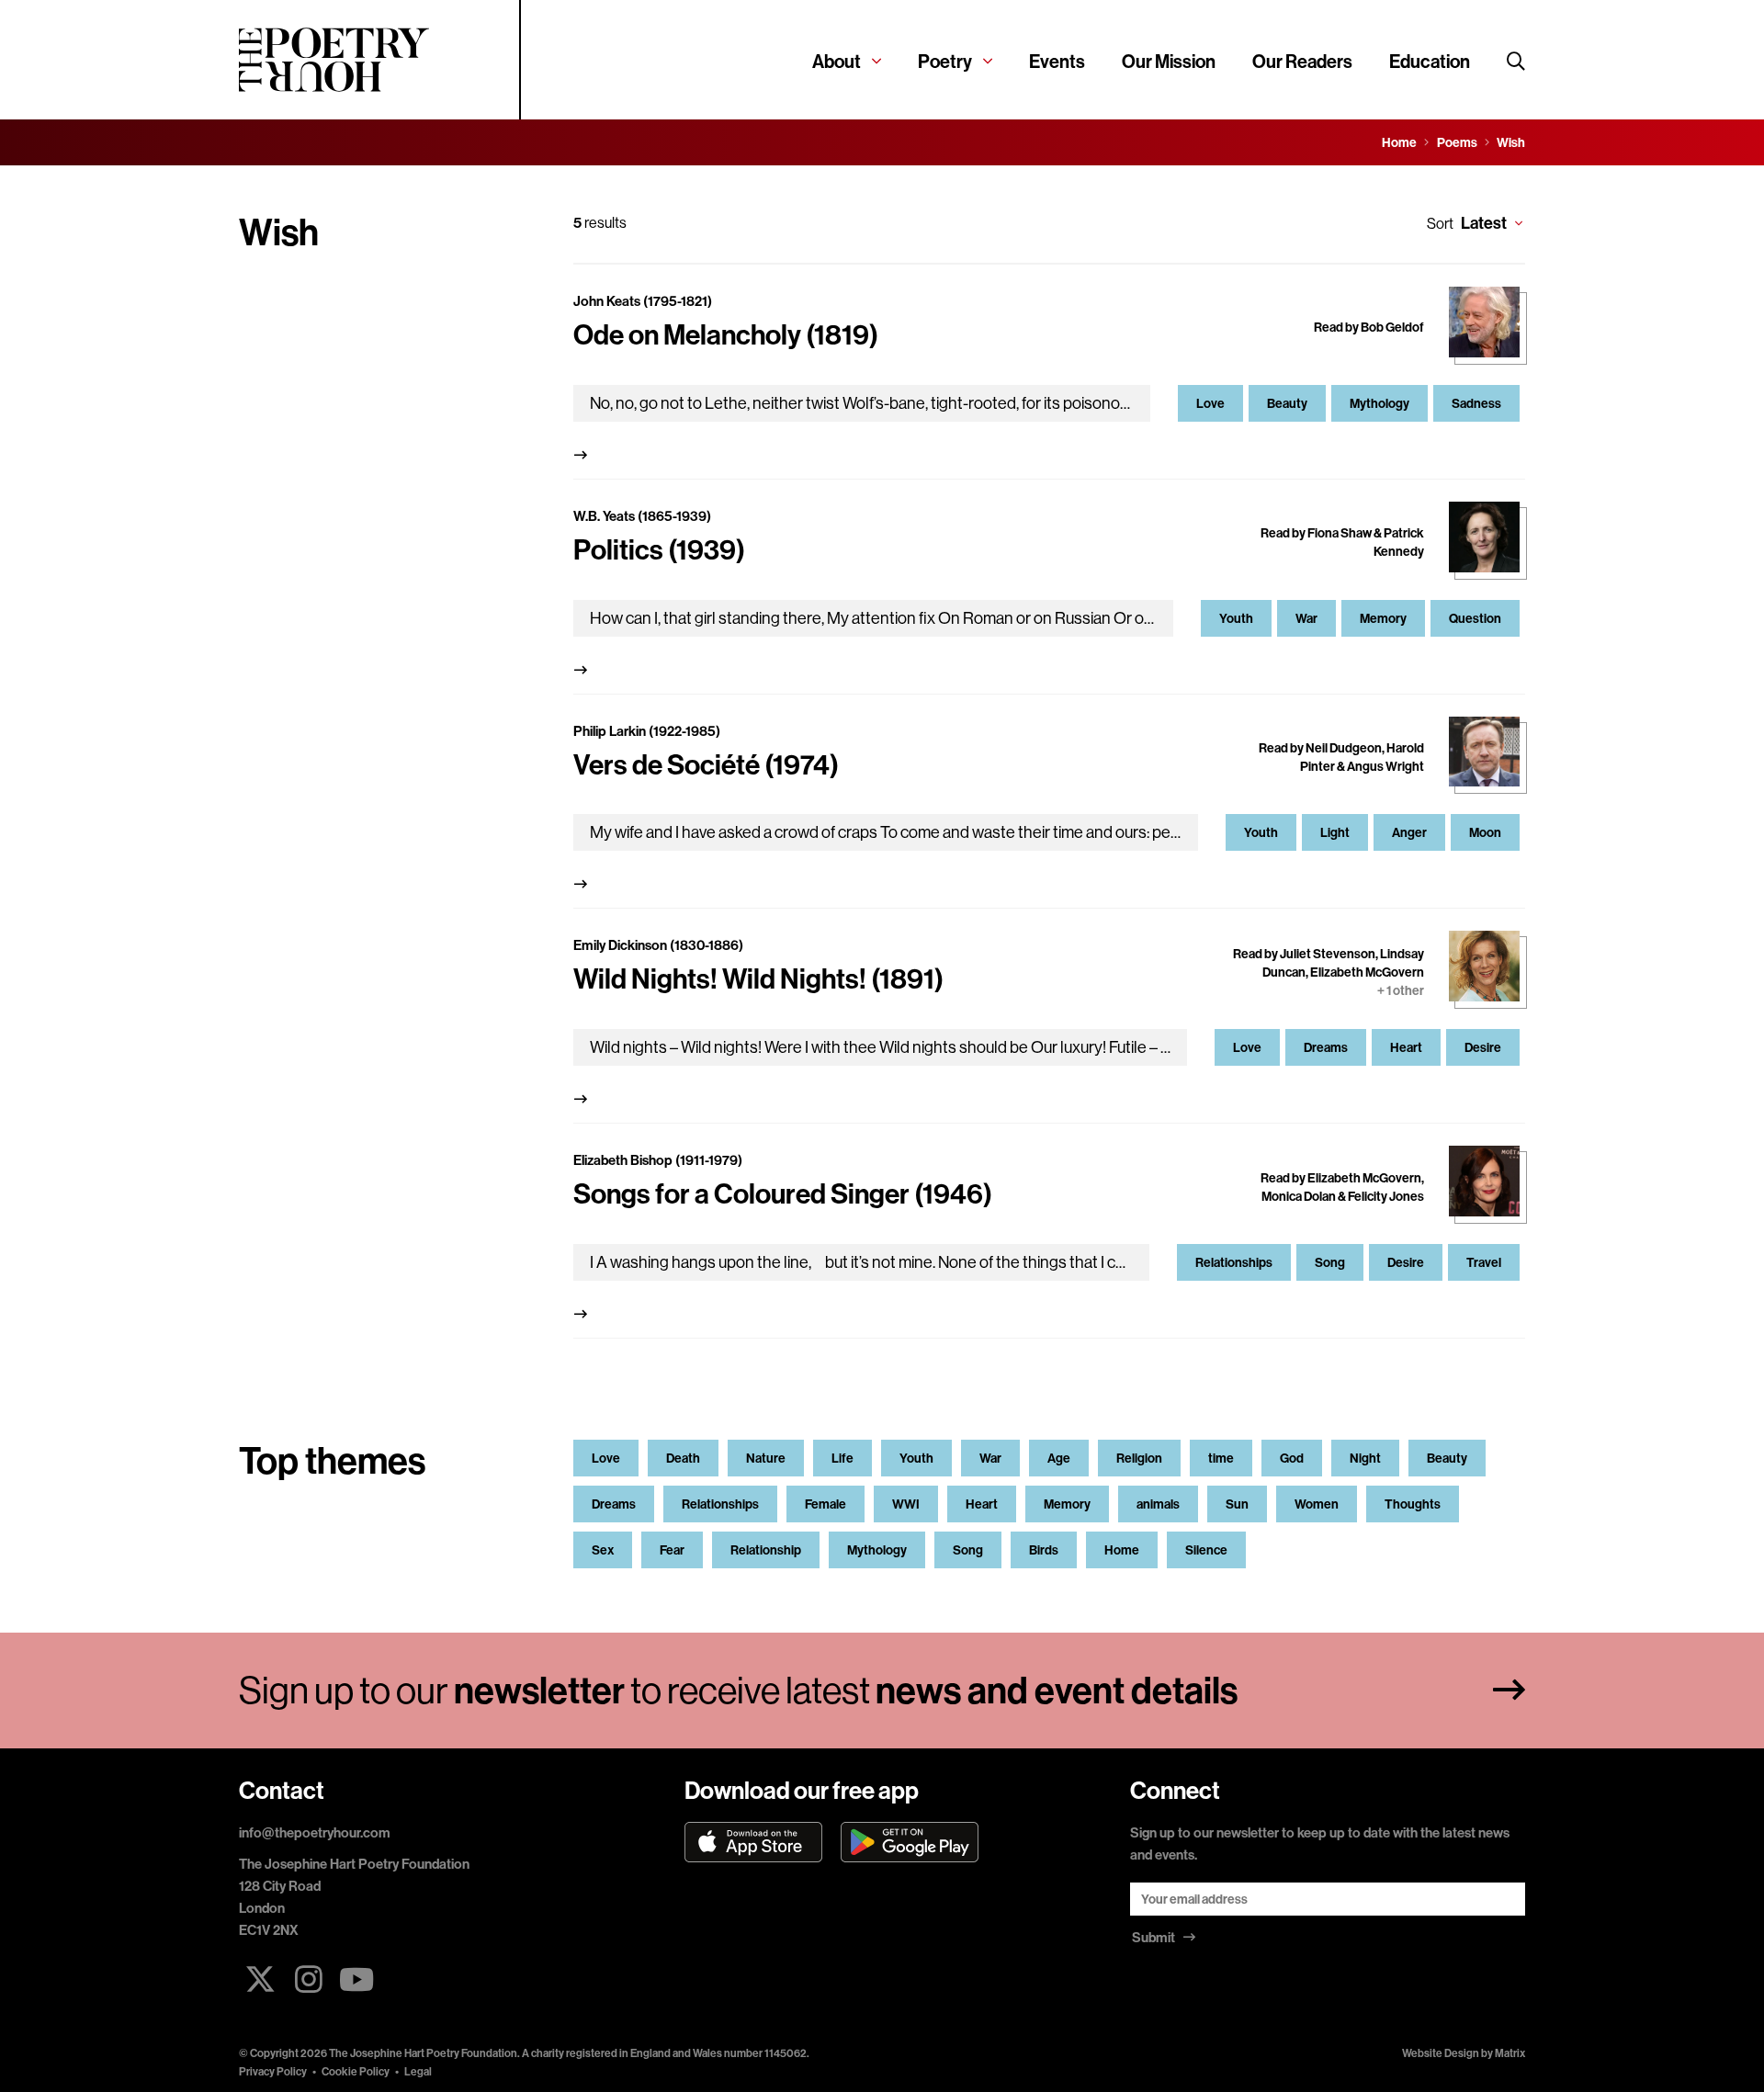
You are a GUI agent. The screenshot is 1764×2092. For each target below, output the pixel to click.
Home (1122, 1550)
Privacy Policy (273, 2071)
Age (1059, 1458)
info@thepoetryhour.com (315, 1832)
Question (1475, 618)
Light (1335, 832)
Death (683, 1458)
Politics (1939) (659, 549)
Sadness (1476, 403)
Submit (1155, 1937)
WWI (906, 1504)
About (837, 61)
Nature (766, 1458)
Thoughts (1413, 1504)
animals (1158, 1504)
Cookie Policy (356, 2071)
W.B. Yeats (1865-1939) (642, 516)
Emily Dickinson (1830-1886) (658, 945)
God (1292, 1458)
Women (1317, 1504)
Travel (1484, 1262)
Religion (1139, 1458)
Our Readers (1302, 61)
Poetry (945, 61)
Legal (418, 2071)
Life (842, 1458)
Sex (603, 1550)
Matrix (1510, 2053)
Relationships (1234, 1262)
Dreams (1326, 1047)
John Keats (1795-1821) (643, 301)
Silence (1206, 1550)
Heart (1406, 1047)
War (1306, 618)
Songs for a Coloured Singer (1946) (783, 1193)
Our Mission (1169, 61)
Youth (1236, 618)
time (1221, 1458)
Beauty (1287, 403)
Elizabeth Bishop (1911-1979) (658, 1160)
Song (1330, 1262)
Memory (1383, 618)
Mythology (1380, 403)
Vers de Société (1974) (706, 764)
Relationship (766, 1550)
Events (1057, 61)
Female (825, 1504)
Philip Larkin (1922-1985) (647, 731)
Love (1210, 403)
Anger (1409, 832)
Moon (1485, 832)
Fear (672, 1550)
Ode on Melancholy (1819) (726, 334)
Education (1430, 61)
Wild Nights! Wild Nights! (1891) (758, 978)
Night (1365, 1458)
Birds (1044, 1550)
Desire (1483, 1047)
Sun (1237, 1504)
